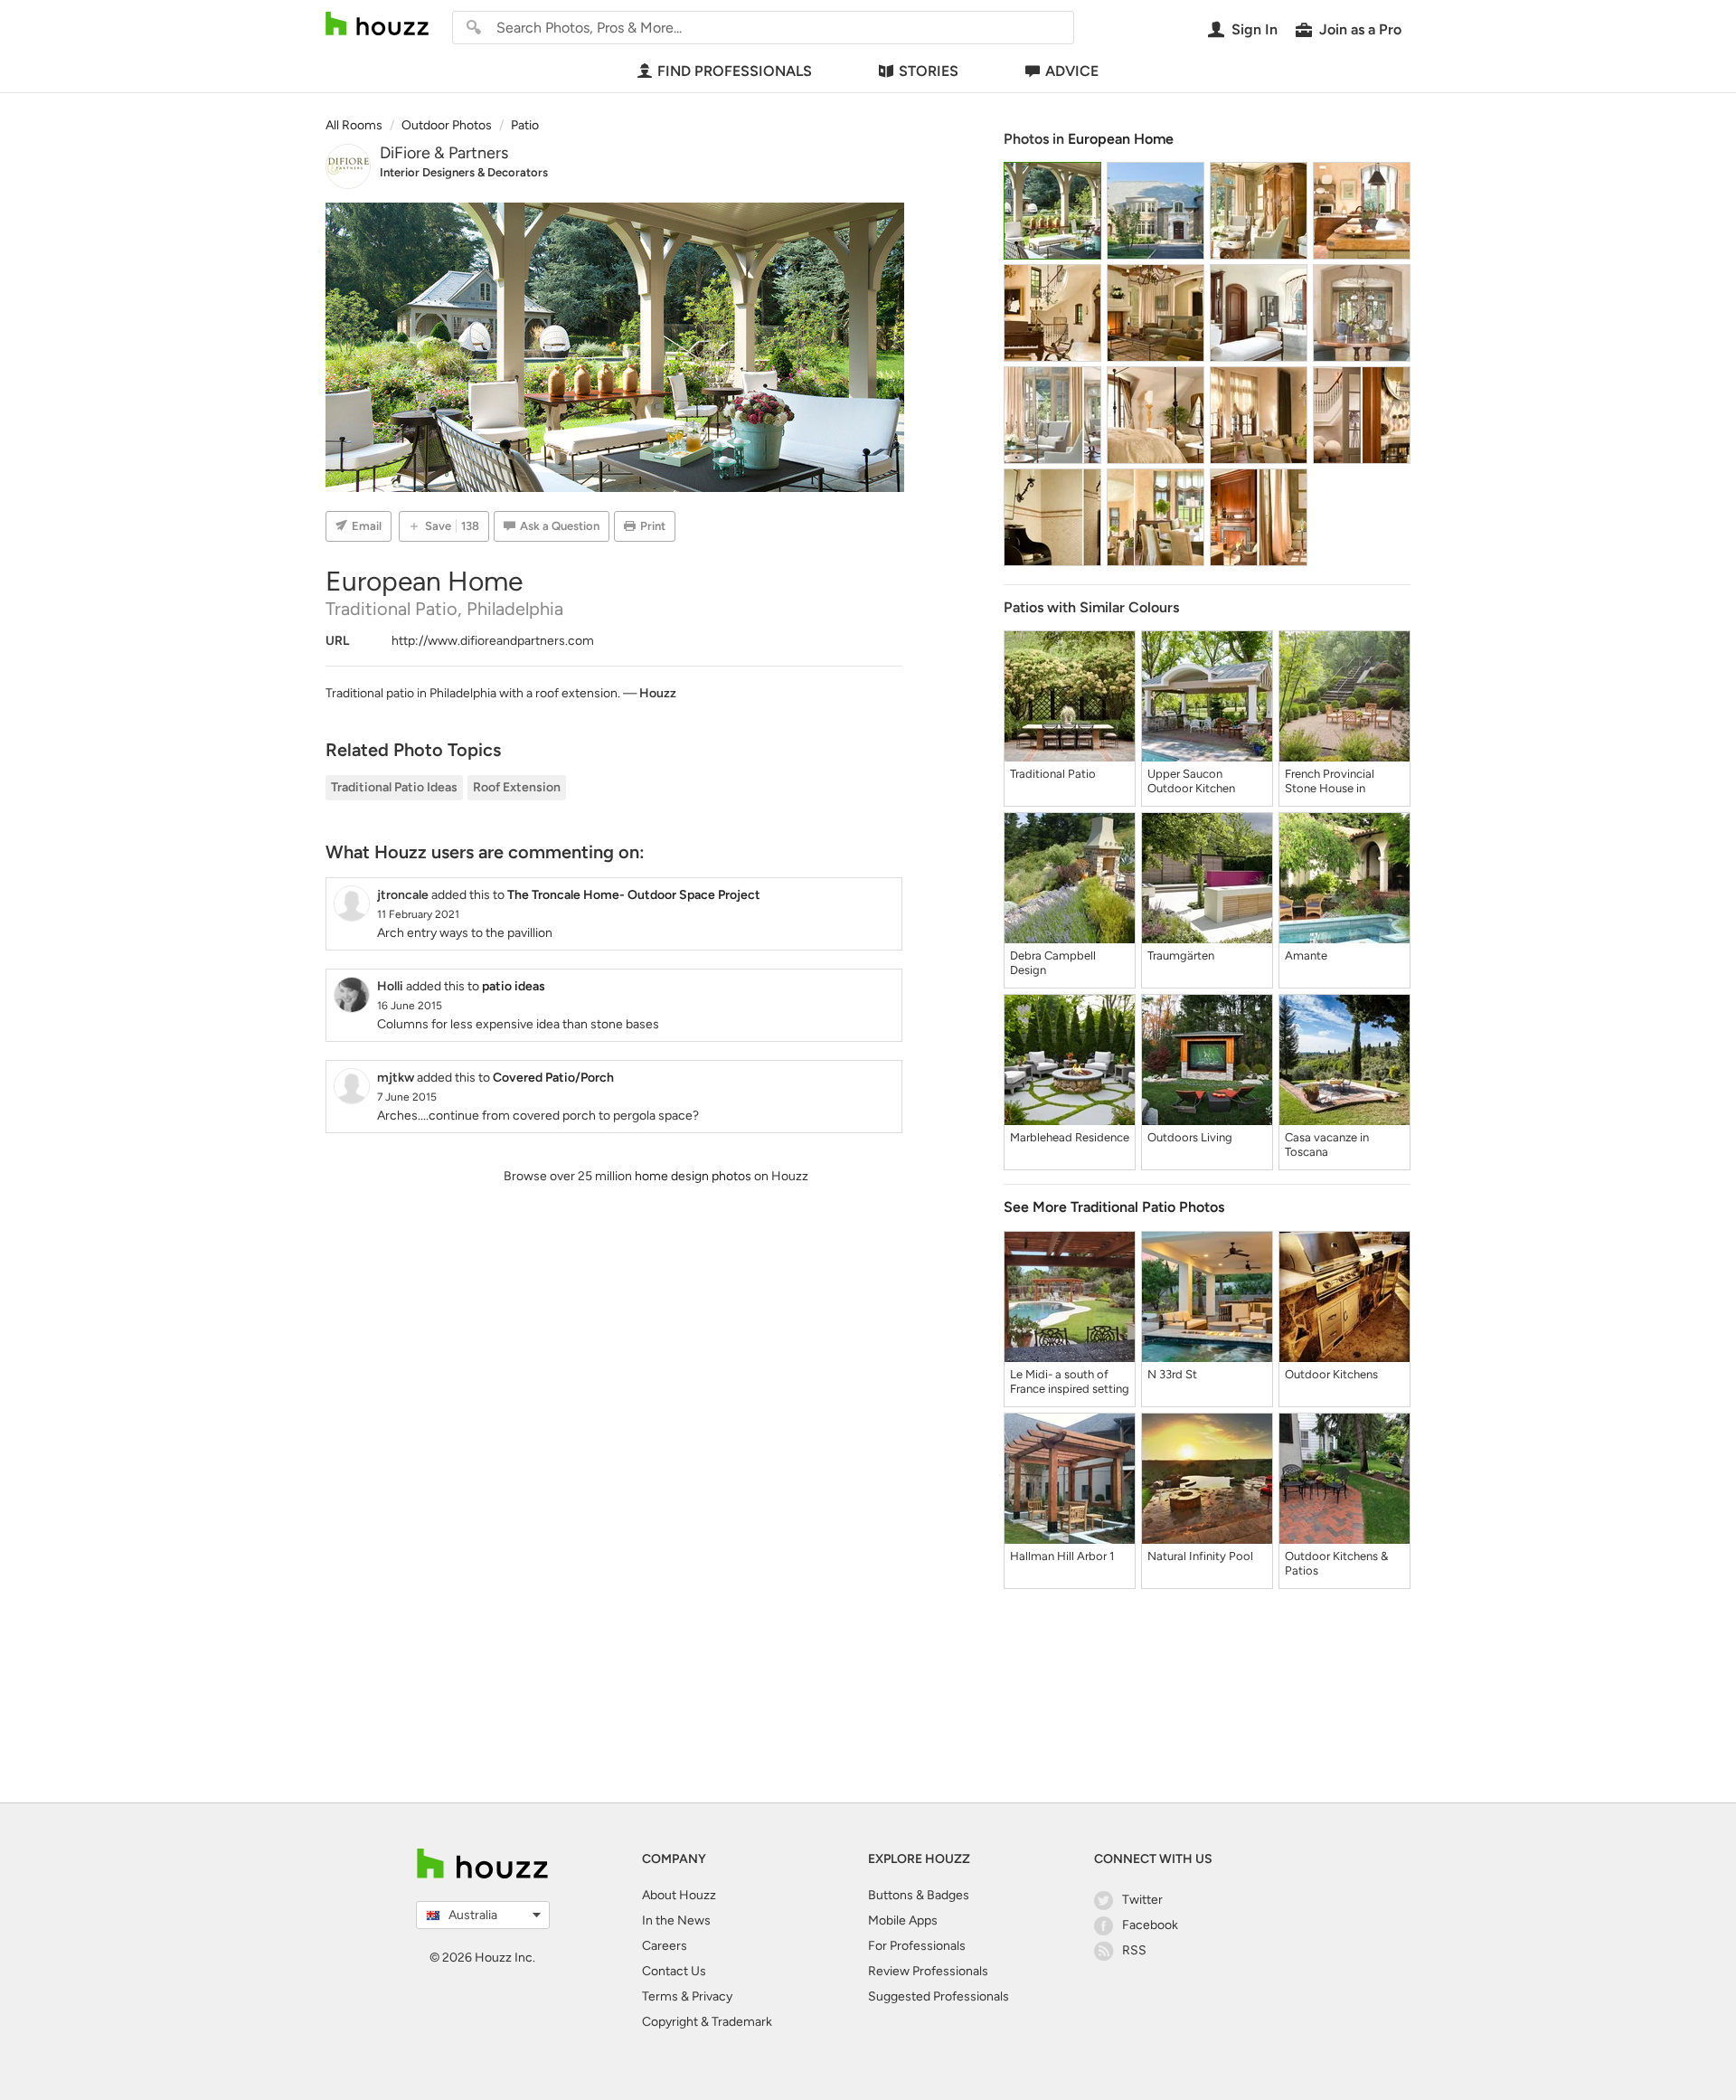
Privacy (712, 1996)
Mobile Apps (903, 1920)
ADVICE (1072, 71)
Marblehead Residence (1070, 1137)
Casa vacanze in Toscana (1327, 1145)
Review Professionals (928, 1971)
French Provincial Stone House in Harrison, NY (1330, 781)
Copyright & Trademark (707, 2022)
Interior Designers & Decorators (464, 172)
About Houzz (679, 1895)
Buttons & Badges (919, 1895)
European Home (1121, 139)
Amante (1306, 955)
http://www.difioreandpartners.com (493, 641)
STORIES (929, 71)
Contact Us (674, 1971)
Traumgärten (1181, 955)
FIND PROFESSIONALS (735, 71)
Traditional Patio (1053, 774)
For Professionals (917, 1946)
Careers (665, 1946)
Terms (660, 1996)
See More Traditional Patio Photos (1114, 1207)
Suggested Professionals (939, 1996)
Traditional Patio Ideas (394, 787)
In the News (676, 1920)
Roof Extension (517, 787)
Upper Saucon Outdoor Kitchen (1191, 781)
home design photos (693, 1176)
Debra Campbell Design (1053, 963)
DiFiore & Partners (444, 153)
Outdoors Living (1190, 1137)
